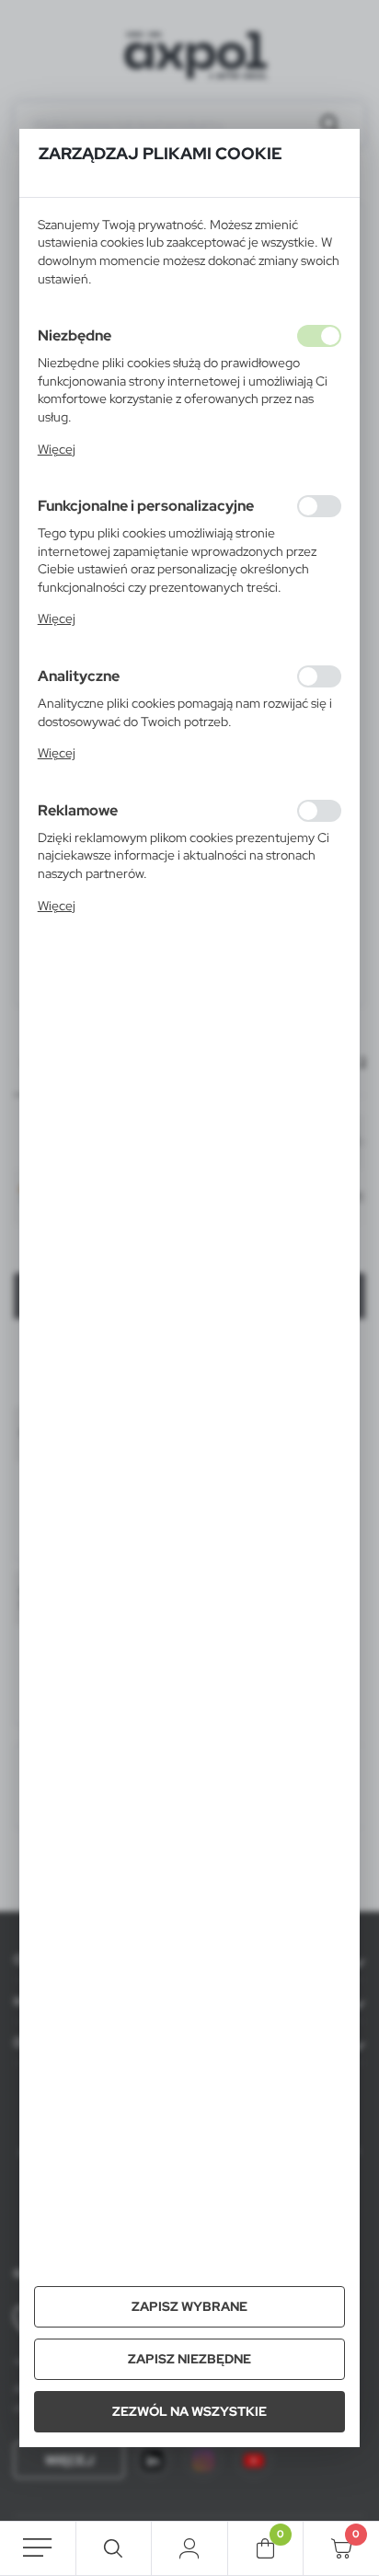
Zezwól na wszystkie (189, 2411)
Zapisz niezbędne (189, 2359)
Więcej (57, 449)
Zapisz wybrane (189, 2306)
